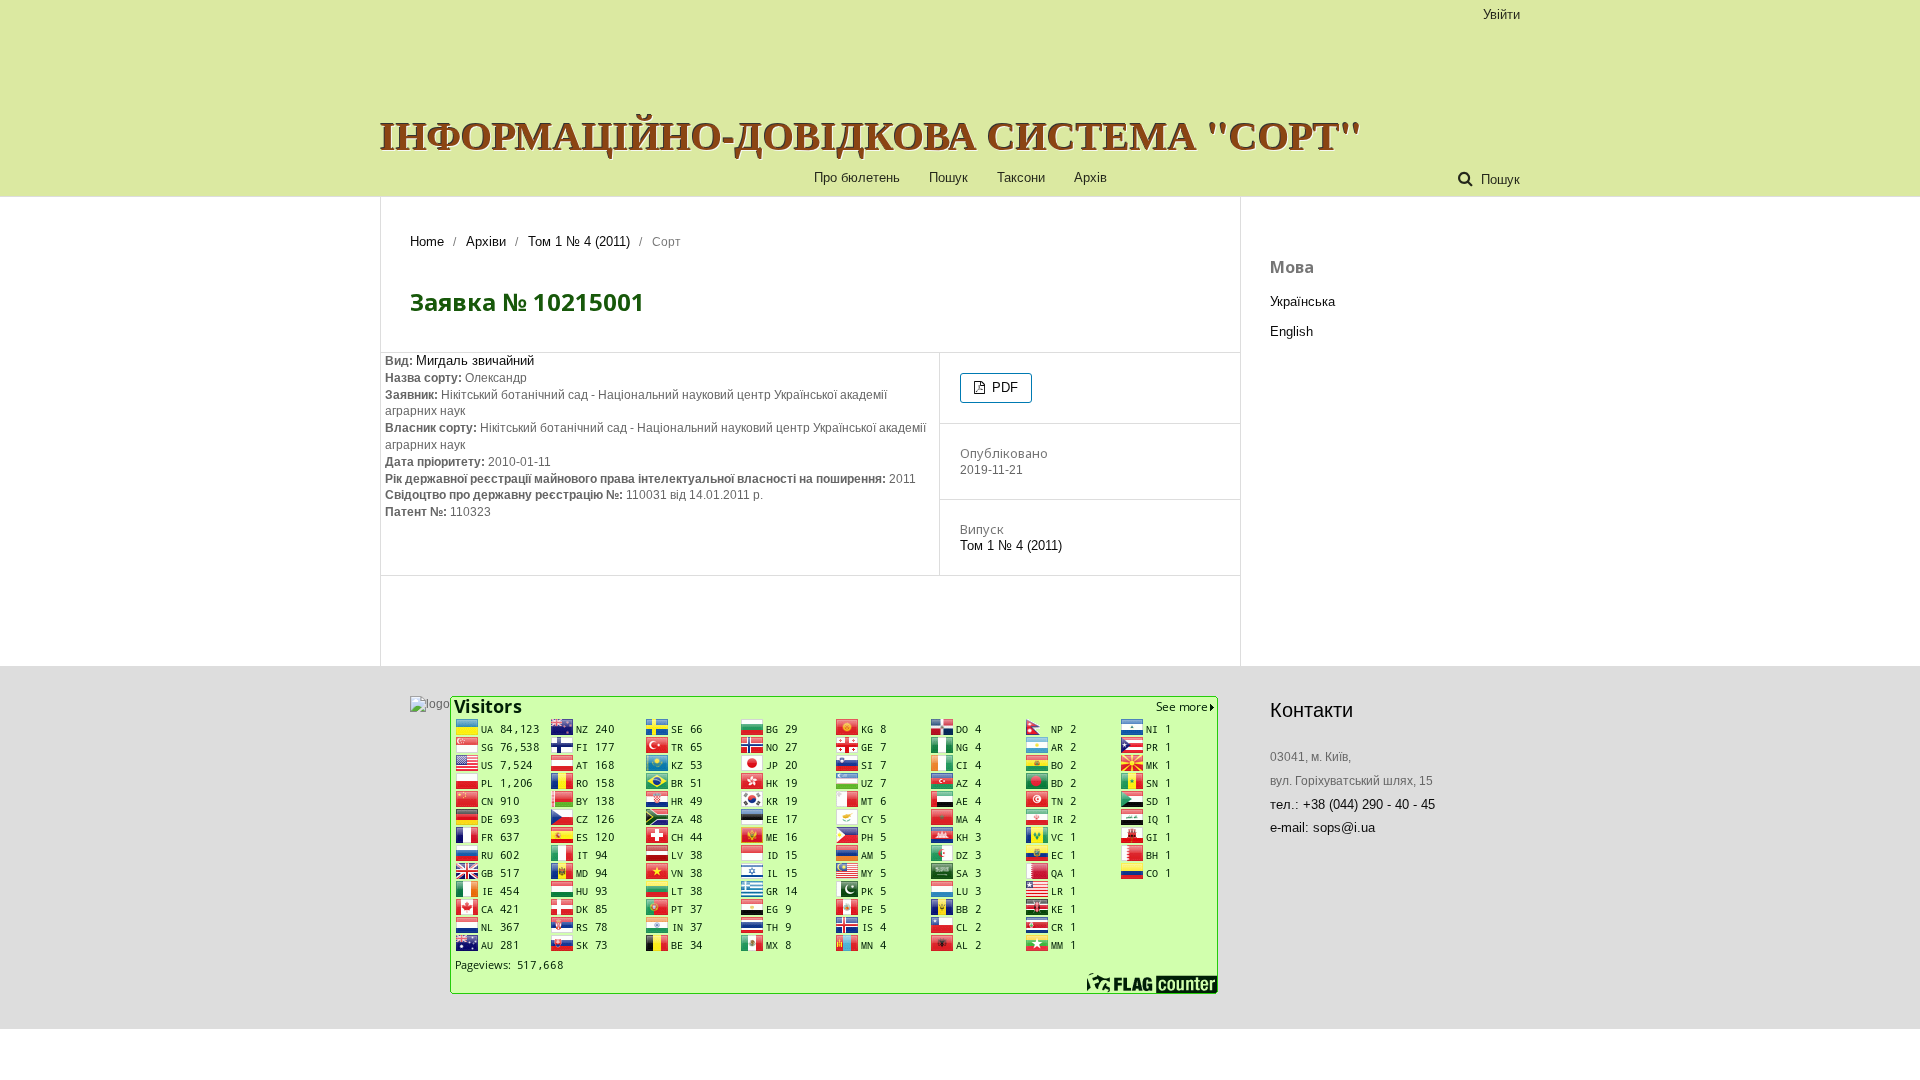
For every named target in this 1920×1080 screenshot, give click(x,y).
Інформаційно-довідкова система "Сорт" (871, 135)
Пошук (948, 177)
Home (427, 241)
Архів (1090, 177)
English (1291, 331)
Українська (1302, 301)
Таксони (1021, 177)
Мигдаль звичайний (475, 360)
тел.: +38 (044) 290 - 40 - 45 (1352, 804)
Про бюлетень (857, 177)
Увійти (1501, 14)
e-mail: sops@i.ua (1322, 827)
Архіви (486, 241)
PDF (1003, 387)
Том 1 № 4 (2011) (579, 241)
